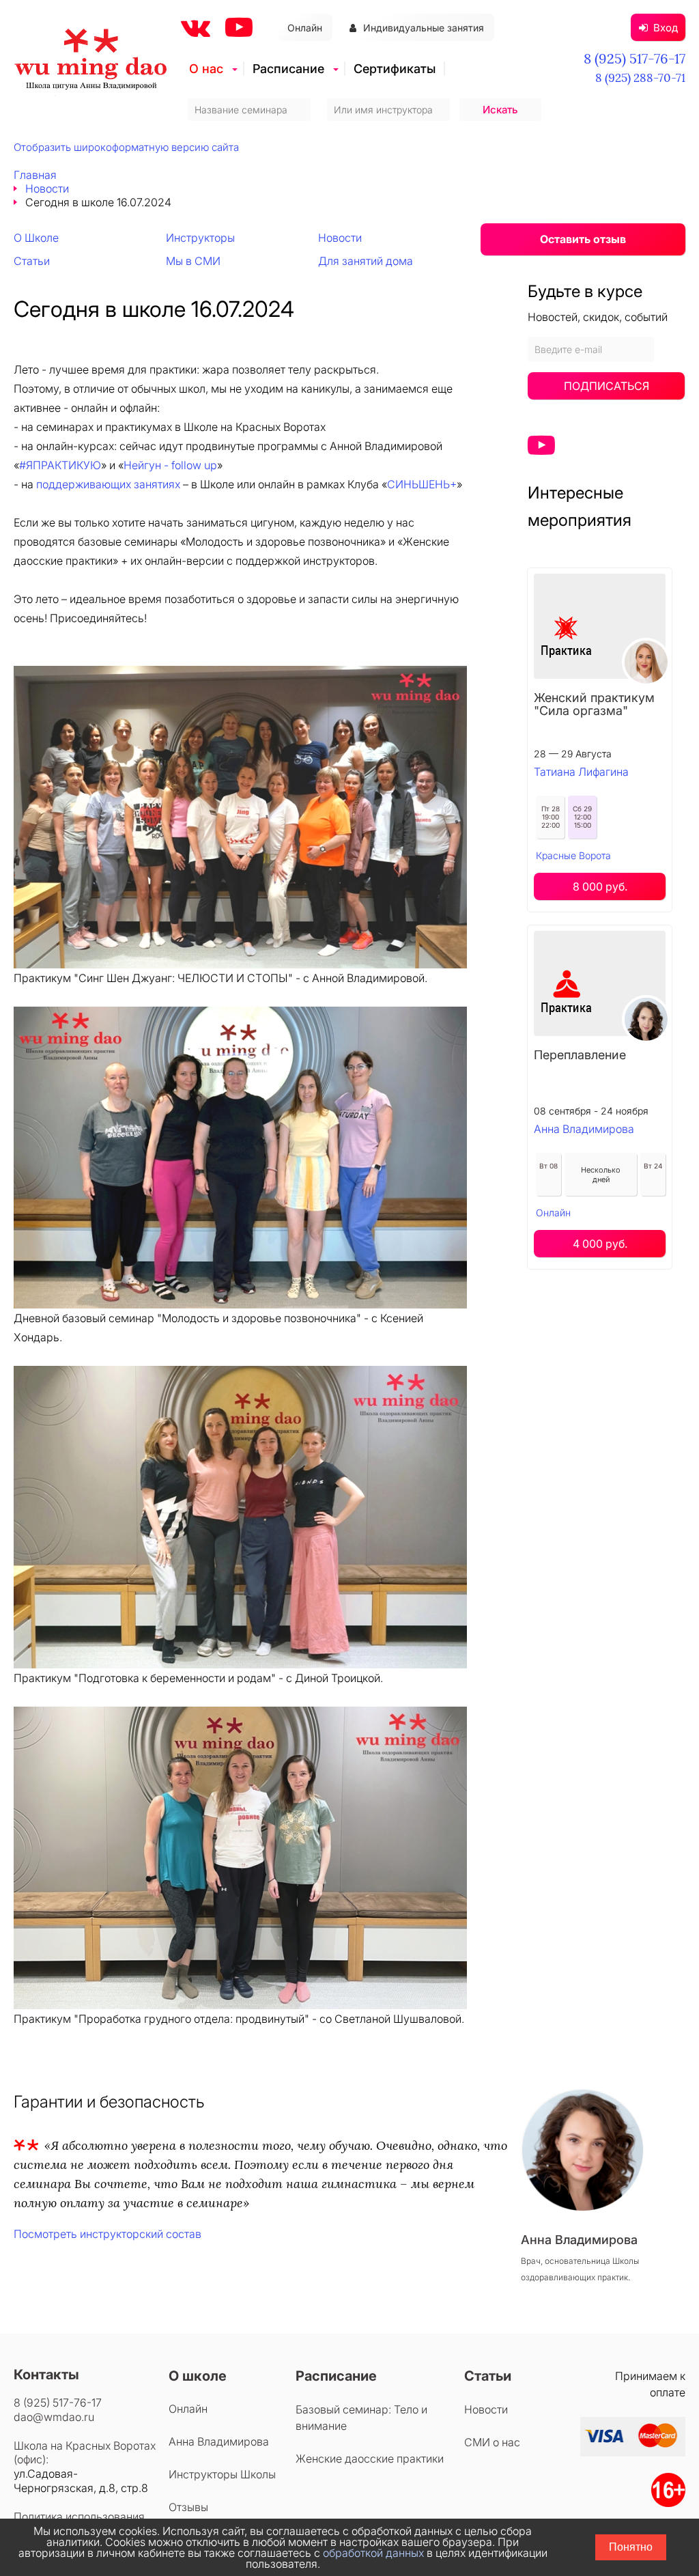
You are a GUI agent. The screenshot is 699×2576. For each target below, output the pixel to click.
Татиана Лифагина (581, 772)
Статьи (32, 261)
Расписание (288, 69)
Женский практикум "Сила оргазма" (594, 704)
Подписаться (607, 386)
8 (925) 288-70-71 (640, 78)
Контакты (46, 2375)
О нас (206, 69)
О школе (198, 2376)
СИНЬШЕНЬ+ (422, 484)
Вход (666, 28)
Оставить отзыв (583, 239)
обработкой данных (373, 2553)
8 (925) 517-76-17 (634, 58)
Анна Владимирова (584, 1129)
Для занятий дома (366, 261)
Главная (35, 175)
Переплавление (580, 1055)
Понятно (631, 2547)
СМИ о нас (492, 2442)
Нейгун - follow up (170, 465)
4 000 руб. (600, 1244)
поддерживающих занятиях (108, 484)
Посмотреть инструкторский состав (108, 2234)
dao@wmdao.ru (54, 2417)
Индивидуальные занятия (424, 28)
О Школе (36, 238)
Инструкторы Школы (222, 2474)
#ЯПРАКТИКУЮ (60, 465)
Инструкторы (200, 238)
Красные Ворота (573, 855)
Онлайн (305, 28)
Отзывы (188, 2507)
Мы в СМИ (193, 261)
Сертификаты (395, 69)
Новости (47, 188)
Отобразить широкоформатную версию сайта (126, 147)
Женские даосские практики (370, 2459)
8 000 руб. (600, 886)
